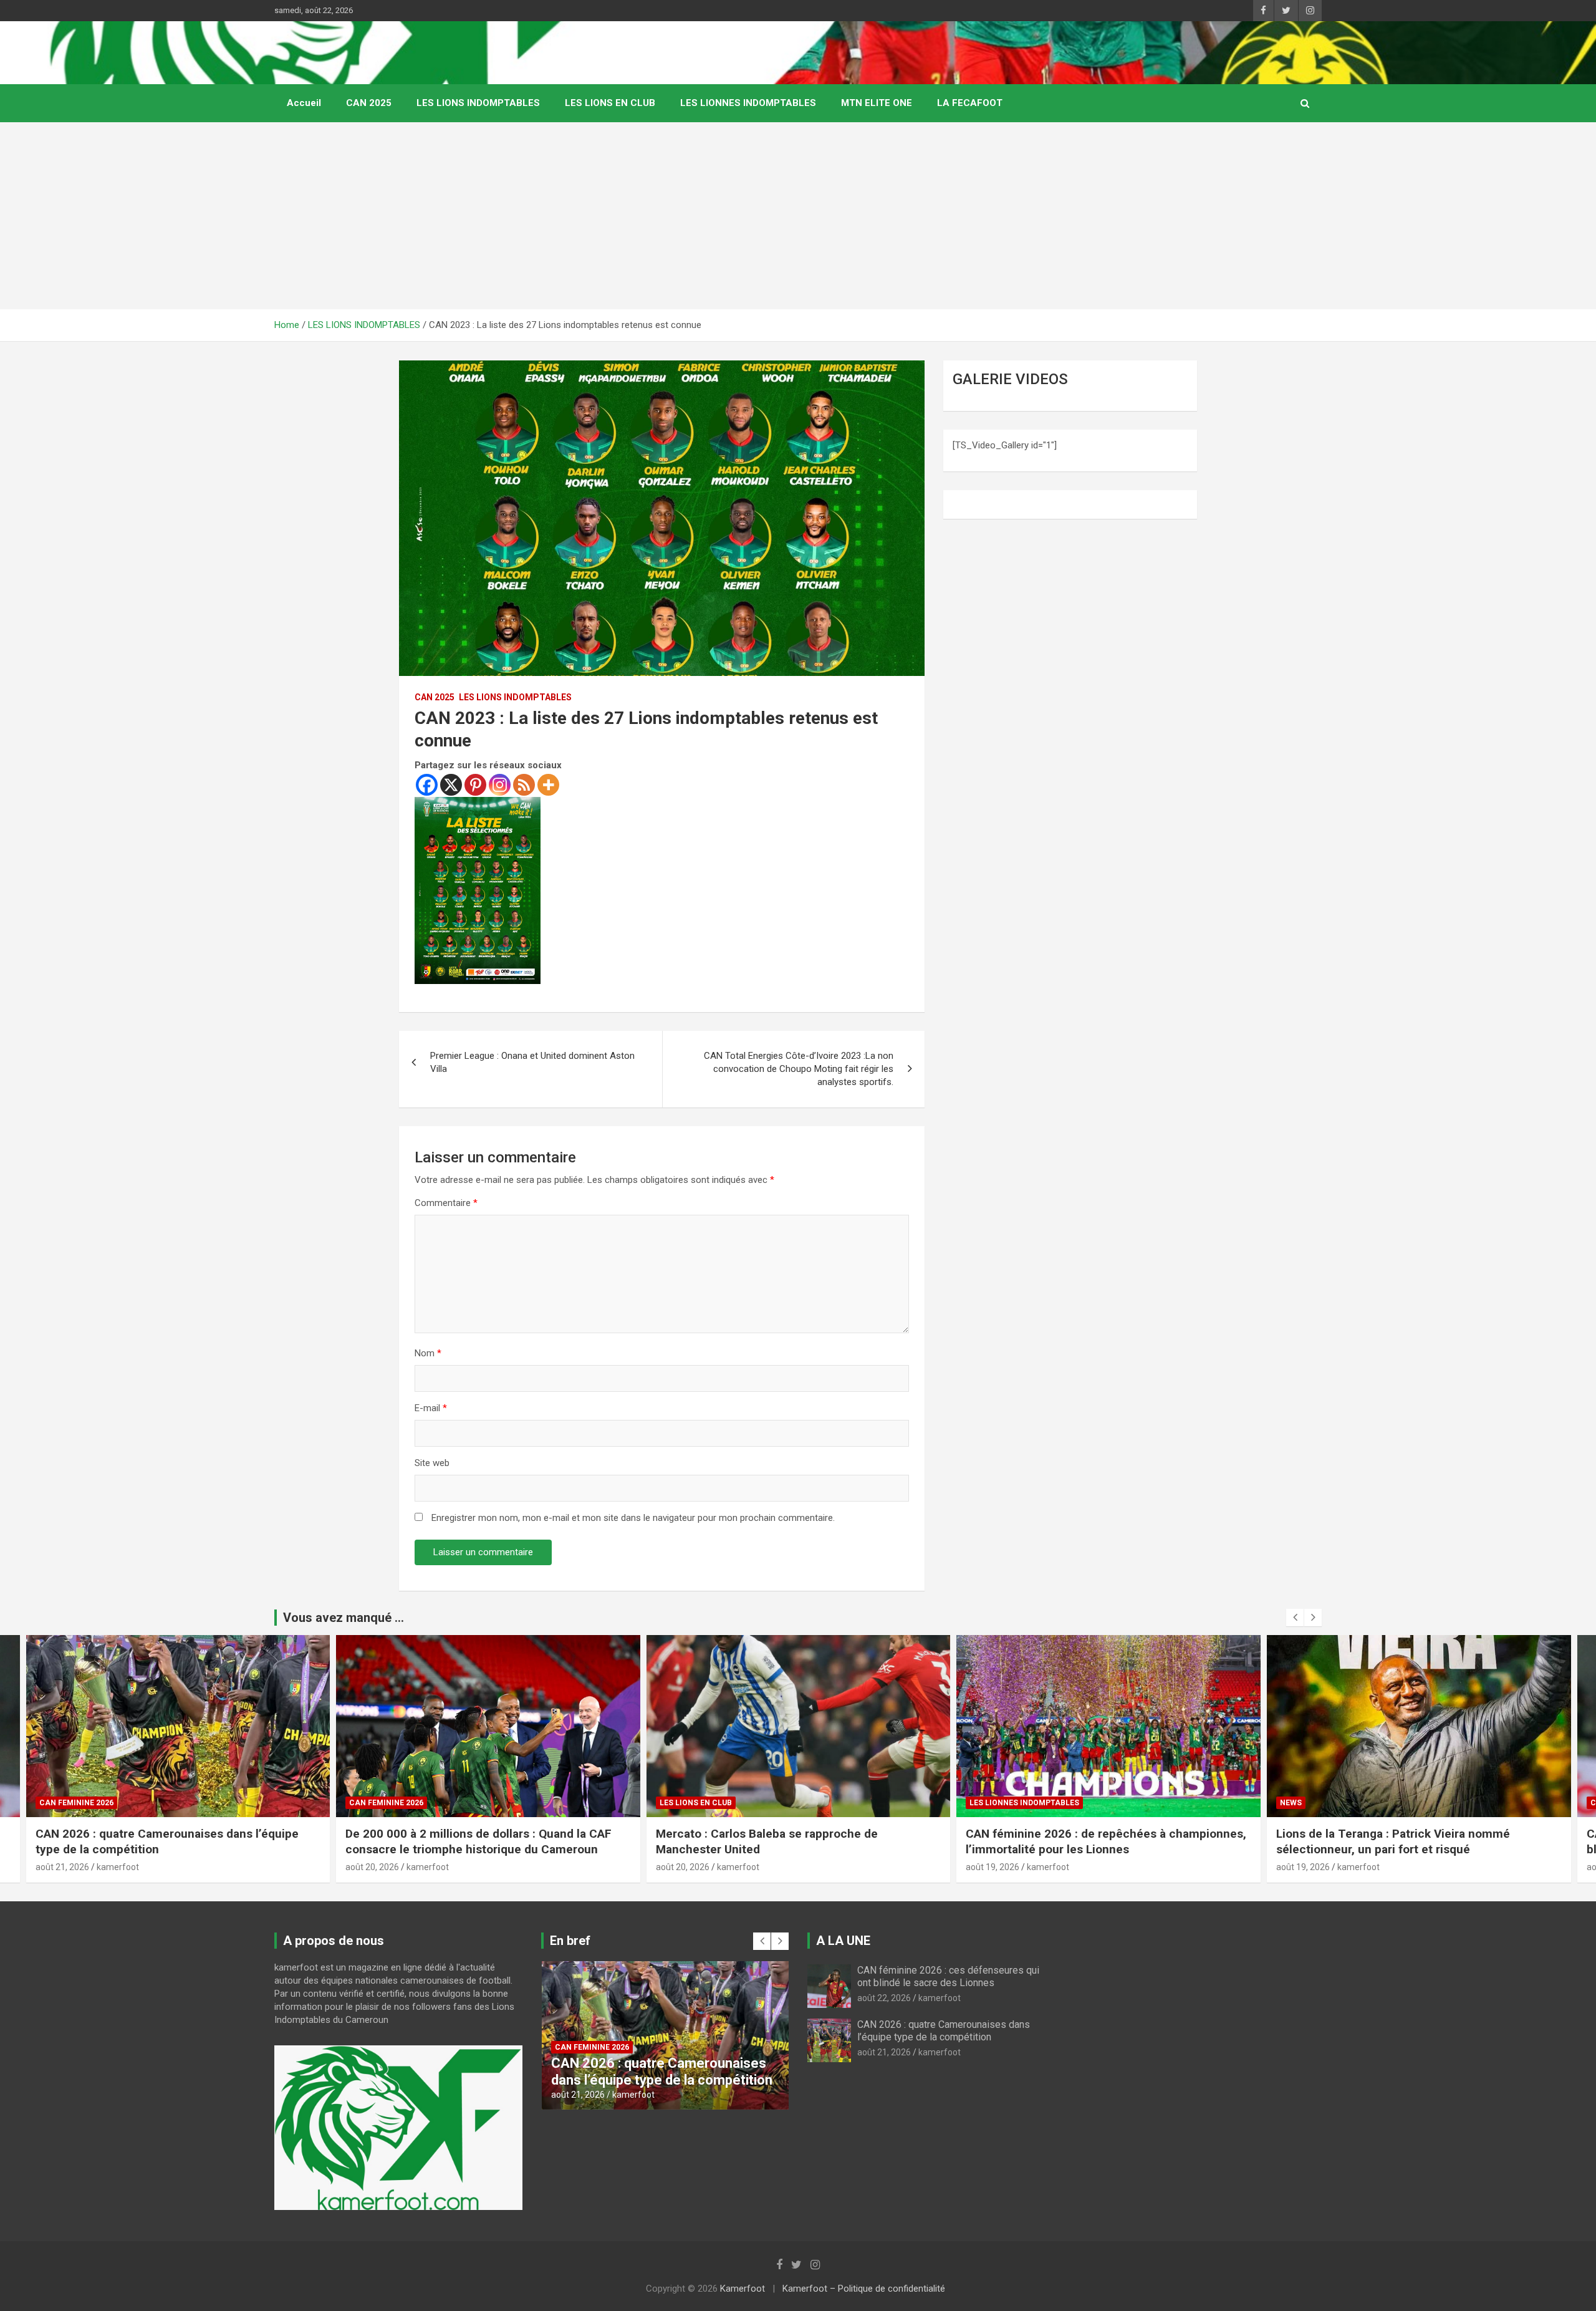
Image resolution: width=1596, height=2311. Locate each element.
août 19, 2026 (682, 1867)
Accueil (304, 103)
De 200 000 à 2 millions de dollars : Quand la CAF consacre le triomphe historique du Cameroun (168, 1841)
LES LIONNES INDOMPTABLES (748, 103)
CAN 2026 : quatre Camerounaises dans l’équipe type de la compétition (944, 2030)
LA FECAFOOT (970, 103)
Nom (428, 1353)
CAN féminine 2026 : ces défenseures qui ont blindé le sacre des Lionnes (1401, 1841)
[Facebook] (427, 785)
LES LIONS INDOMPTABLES (478, 103)
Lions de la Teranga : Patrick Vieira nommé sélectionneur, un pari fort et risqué (1083, 1841)
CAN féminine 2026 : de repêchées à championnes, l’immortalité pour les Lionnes (796, 1841)
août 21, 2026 (884, 2052)
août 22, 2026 (1303, 1867)
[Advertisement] (798, 216)
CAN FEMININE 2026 (76, 1803)
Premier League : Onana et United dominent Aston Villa (532, 1062)
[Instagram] (500, 785)
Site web (432, 1463)
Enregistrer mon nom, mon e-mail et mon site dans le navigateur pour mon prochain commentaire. (633, 1518)
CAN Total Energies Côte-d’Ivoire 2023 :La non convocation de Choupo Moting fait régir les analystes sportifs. (799, 1069)
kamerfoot (117, 1867)
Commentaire (446, 1203)
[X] (451, 785)
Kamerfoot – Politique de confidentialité (864, 2289)
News (980, 1803)
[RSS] (524, 785)
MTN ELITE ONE (877, 103)
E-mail (431, 1408)
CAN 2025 (369, 103)
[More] (548, 785)
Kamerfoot (743, 2289)
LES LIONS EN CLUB (610, 103)
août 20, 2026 (62, 1867)
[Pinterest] (475, 785)
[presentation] (1295, 1618)
